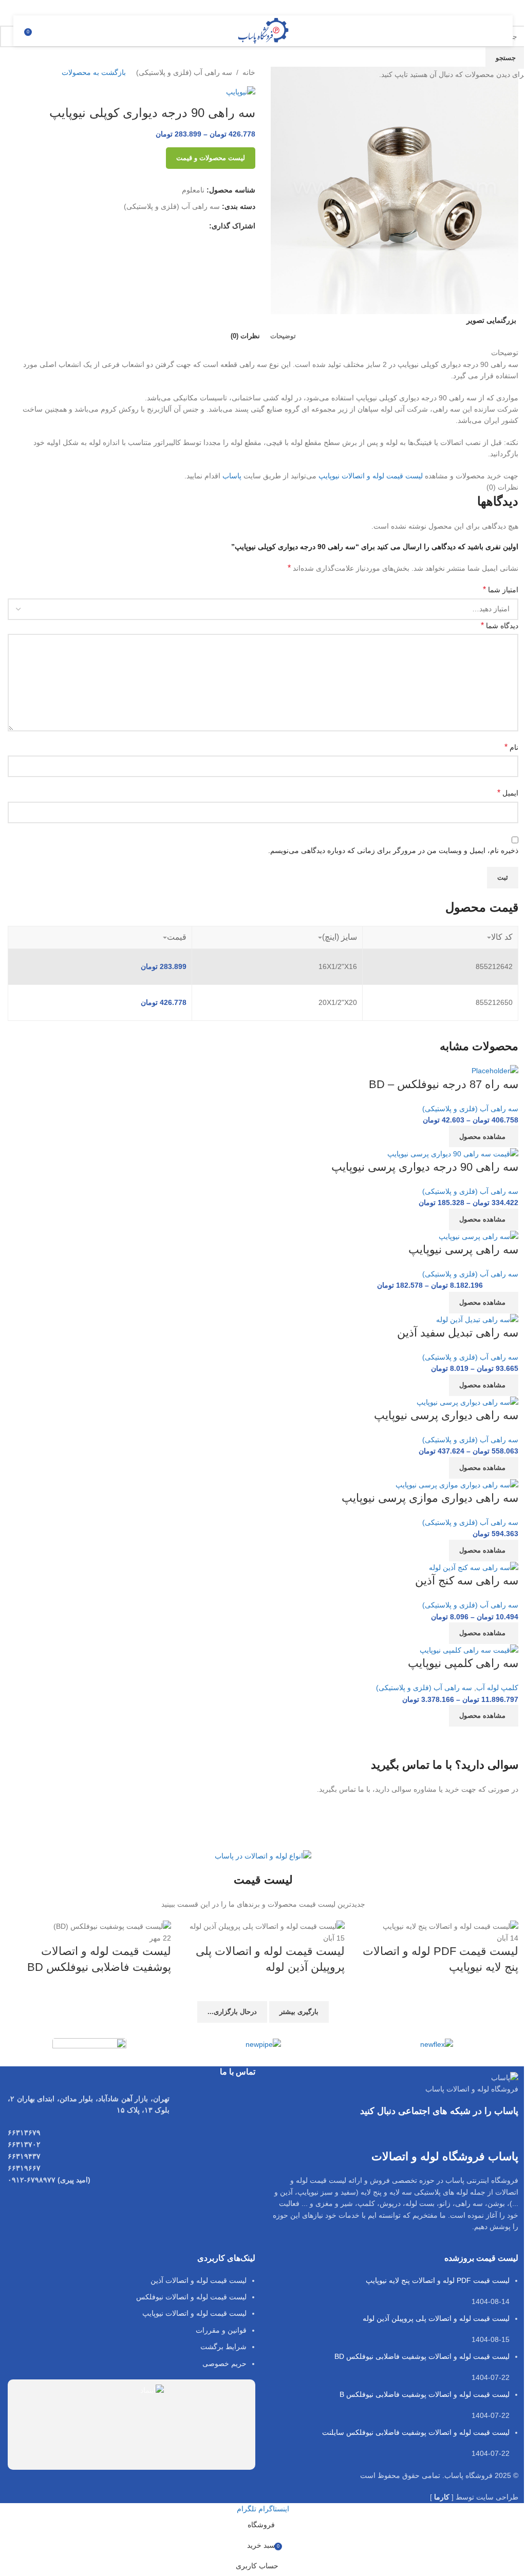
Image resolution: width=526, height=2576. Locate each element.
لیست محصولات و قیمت (211, 158)
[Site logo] (263, 30)
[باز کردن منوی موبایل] (493, 31)
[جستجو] (43, 31)
